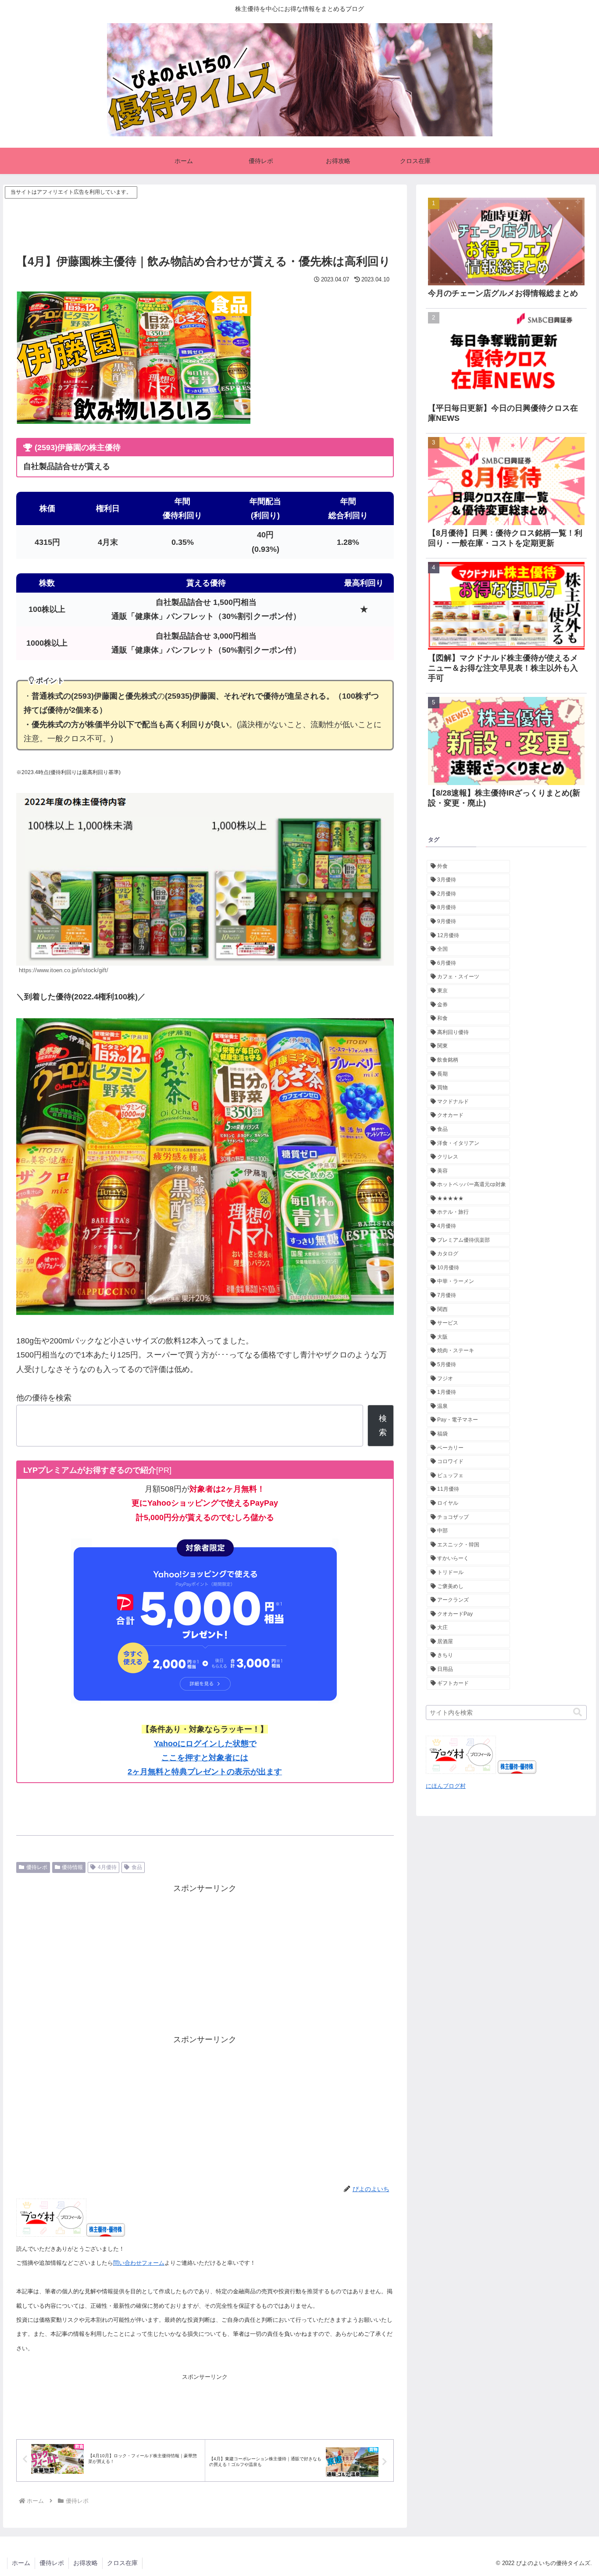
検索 (383, 1425)
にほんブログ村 (446, 1786)
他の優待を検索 (44, 1398)
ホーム (21, 2563)
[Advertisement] (205, 220)
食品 (137, 1867)
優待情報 (72, 1867)
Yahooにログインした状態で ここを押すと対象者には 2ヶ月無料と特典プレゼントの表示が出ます (205, 1758)
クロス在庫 (122, 2563)
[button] (578, 1712)
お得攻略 (86, 2563)
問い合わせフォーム (139, 2263)
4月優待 (107, 1867)
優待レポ (37, 1867)
